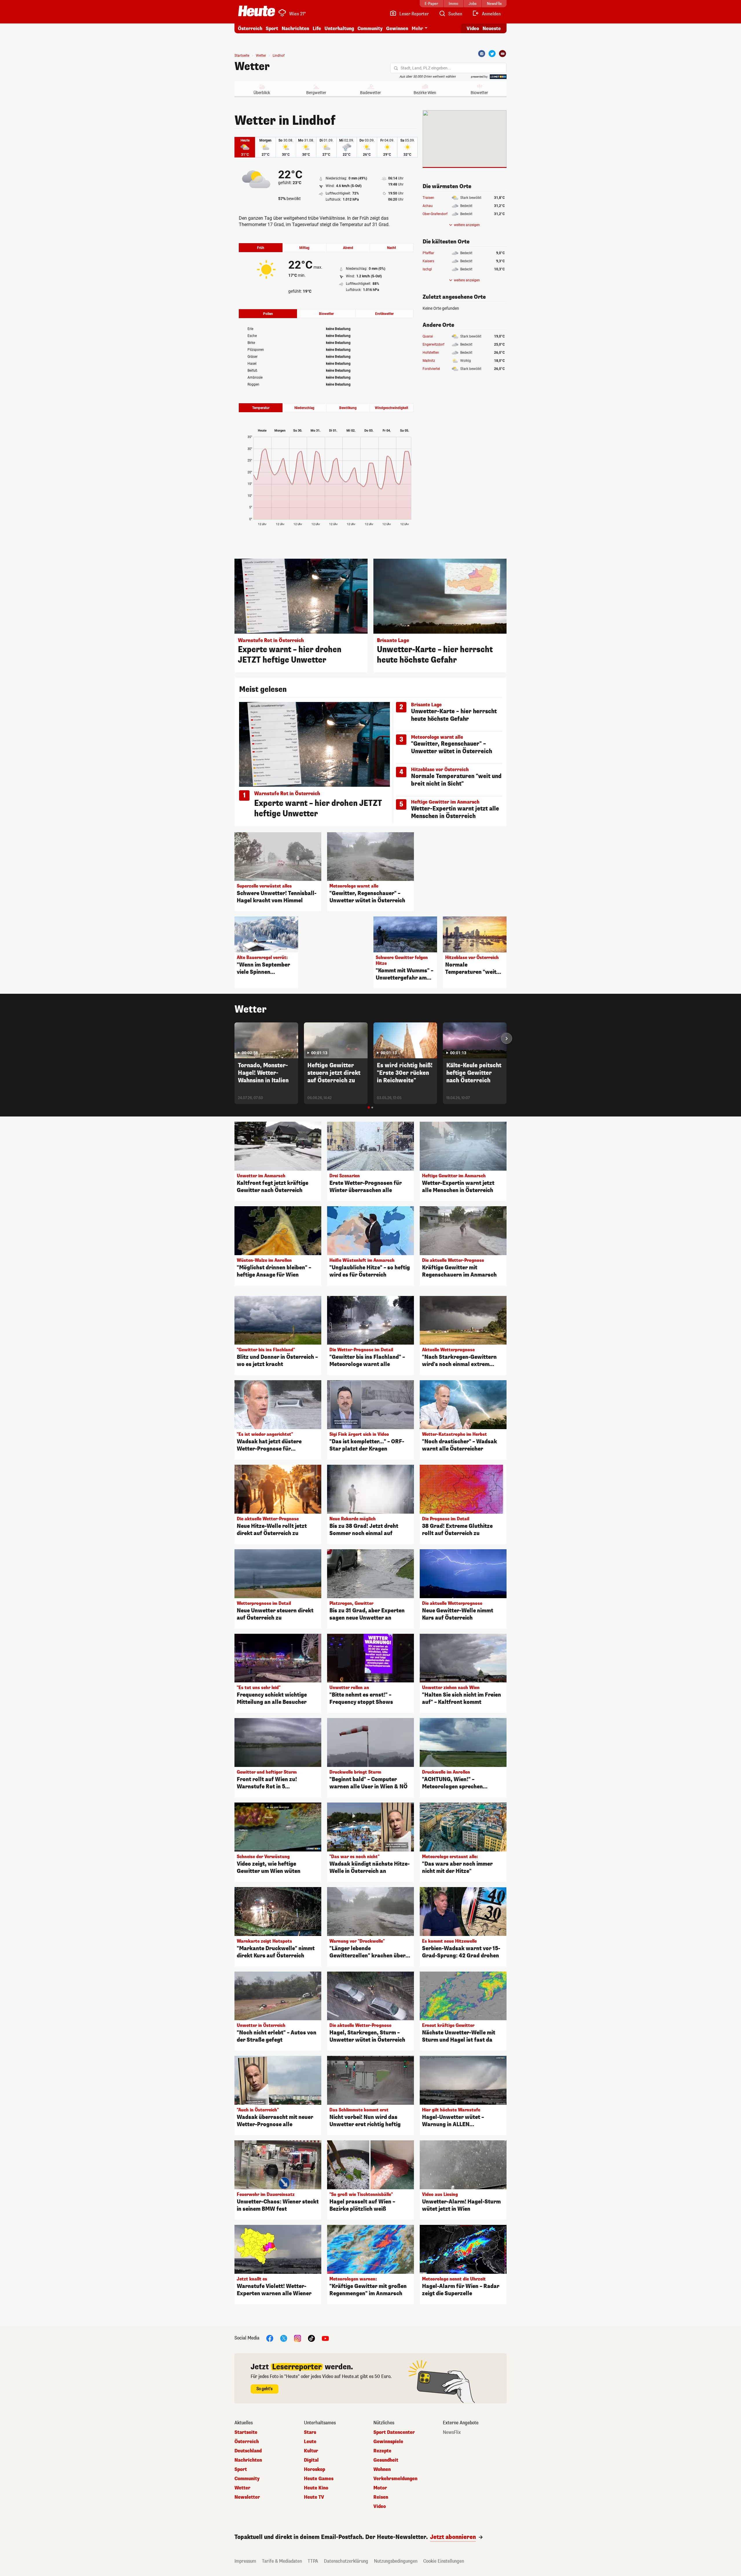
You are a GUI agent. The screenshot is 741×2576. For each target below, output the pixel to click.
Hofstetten (431, 353)
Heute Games (319, 2479)
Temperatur (261, 408)
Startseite (242, 56)
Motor (380, 2488)
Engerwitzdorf (433, 344)
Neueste (492, 29)
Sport (272, 29)
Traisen (428, 198)
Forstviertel (431, 369)
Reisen (381, 2497)
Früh (261, 248)
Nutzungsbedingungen (396, 2561)
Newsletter (247, 2497)
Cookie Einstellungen (444, 2561)
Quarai (428, 336)
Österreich (250, 29)
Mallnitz (429, 361)
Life (317, 29)
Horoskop (314, 2469)
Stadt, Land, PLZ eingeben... (426, 68)
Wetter (252, 67)
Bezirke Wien (425, 93)
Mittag (304, 248)
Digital (311, 2460)
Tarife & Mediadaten (282, 2561)
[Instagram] (298, 2338)
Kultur (311, 2451)
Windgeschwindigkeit (391, 408)
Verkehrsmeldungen (395, 2479)
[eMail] (502, 54)
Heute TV (314, 2497)
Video (473, 29)
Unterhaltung (339, 29)
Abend (348, 248)
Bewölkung (348, 408)
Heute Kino (316, 2488)
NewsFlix (452, 2432)
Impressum (245, 2561)
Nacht (391, 248)
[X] (284, 2338)
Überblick (262, 93)
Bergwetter (316, 93)
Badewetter (370, 93)
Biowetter (479, 93)
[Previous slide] (234, 1038)
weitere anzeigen (467, 225)
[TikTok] (311, 2338)
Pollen (268, 314)
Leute (310, 2442)
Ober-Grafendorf (435, 214)
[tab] (369, 1108)
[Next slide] (507, 1038)
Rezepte (382, 2451)
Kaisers (428, 261)
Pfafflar (428, 253)
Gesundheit (386, 2460)
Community (370, 29)
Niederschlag (304, 408)
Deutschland (248, 2451)
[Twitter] (492, 54)
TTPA (313, 2561)
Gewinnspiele (388, 2442)
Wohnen (382, 2469)
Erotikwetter (384, 314)
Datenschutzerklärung (346, 2561)
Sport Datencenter (394, 2432)
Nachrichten (248, 2460)
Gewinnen (397, 29)
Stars (310, 2432)
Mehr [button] (417, 29)
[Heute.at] (257, 11)
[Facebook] (482, 54)
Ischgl (427, 269)
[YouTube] (325, 2338)
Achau (428, 206)
